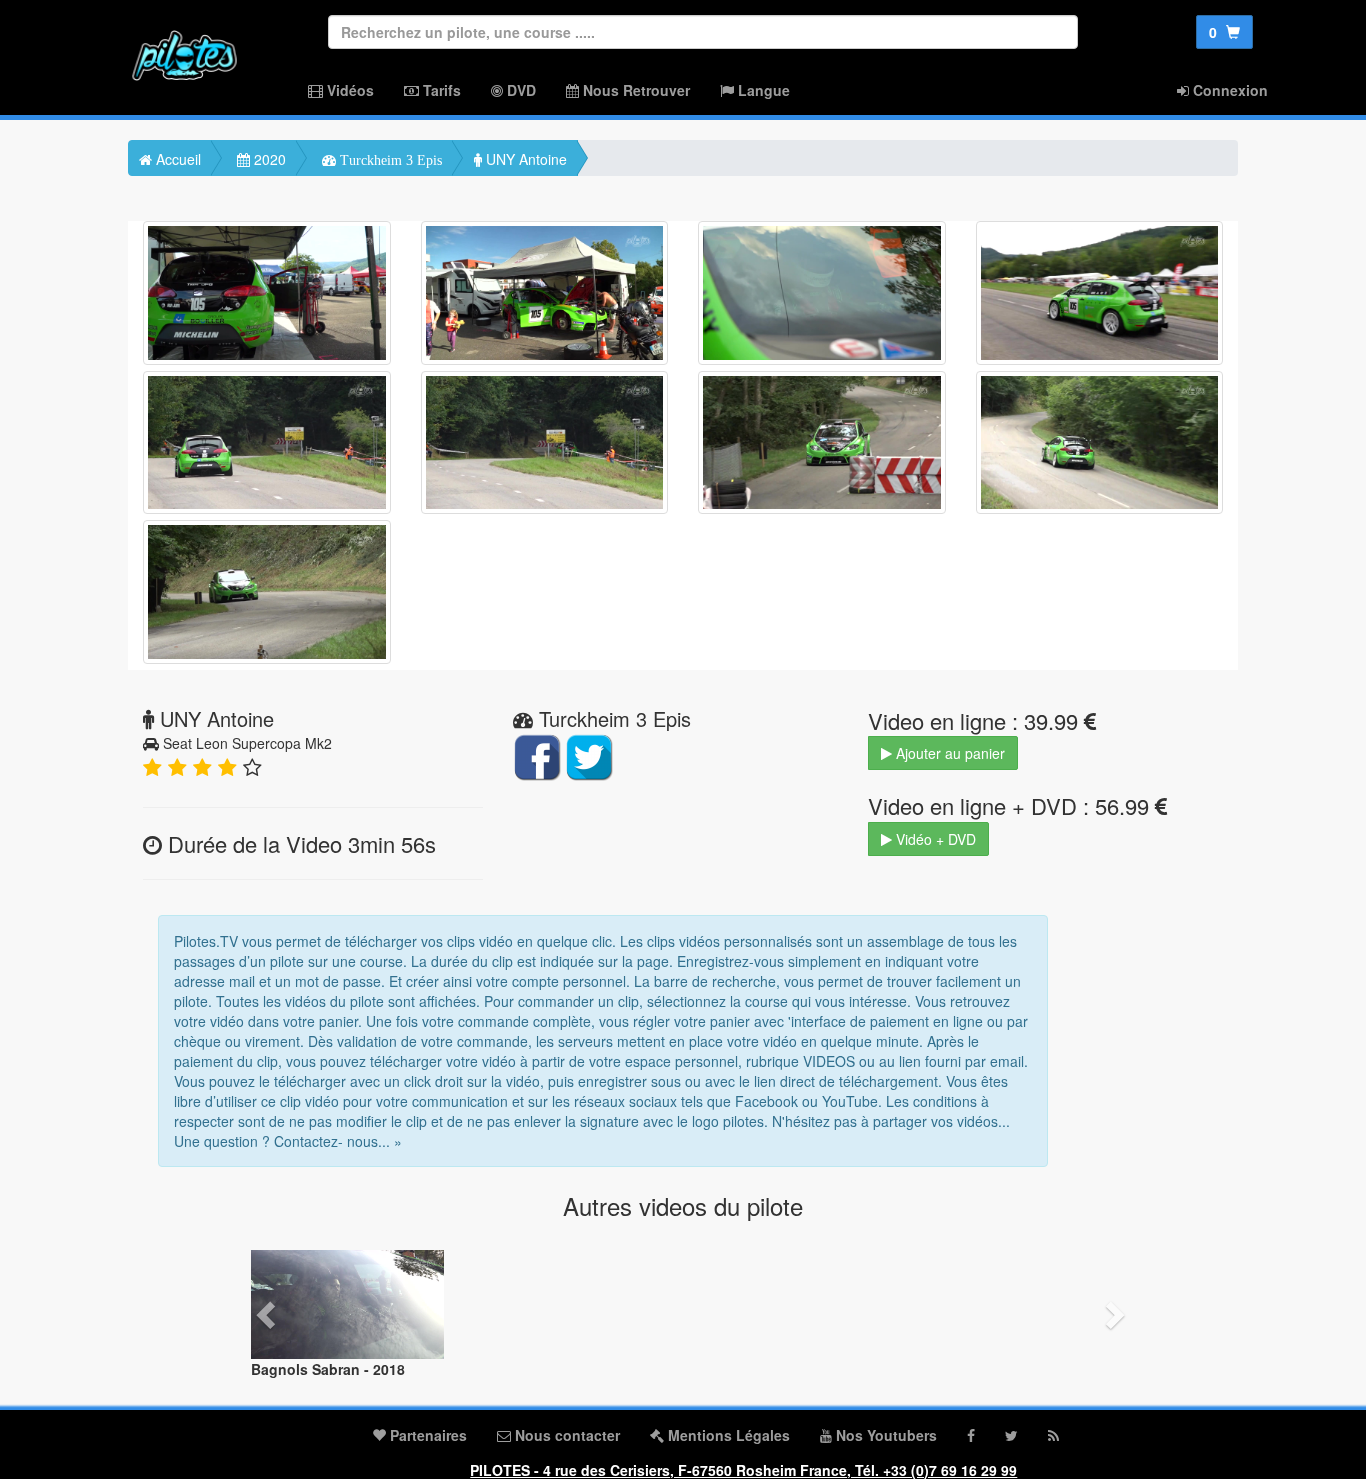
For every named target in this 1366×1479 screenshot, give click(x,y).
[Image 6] (545, 443)
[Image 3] (822, 293)
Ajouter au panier (948, 753)
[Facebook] (971, 1435)
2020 (268, 159)
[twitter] (1011, 1435)
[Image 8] (1100, 443)
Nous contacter (565, 1435)
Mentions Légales (727, 1435)
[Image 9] (267, 592)
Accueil (176, 159)
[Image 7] (822, 443)
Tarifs (440, 90)
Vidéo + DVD (934, 839)
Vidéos (348, 90)
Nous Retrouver (634, 90)
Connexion (1228, 90)
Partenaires (426, 1435)
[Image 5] (267, 443)
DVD (519, 90)
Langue (762, 90)
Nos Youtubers (884, 1435)
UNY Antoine (524, 159)
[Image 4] (1100, 293)
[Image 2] (545, 293)
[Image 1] (267, 293)
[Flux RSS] (1053, 1435)
